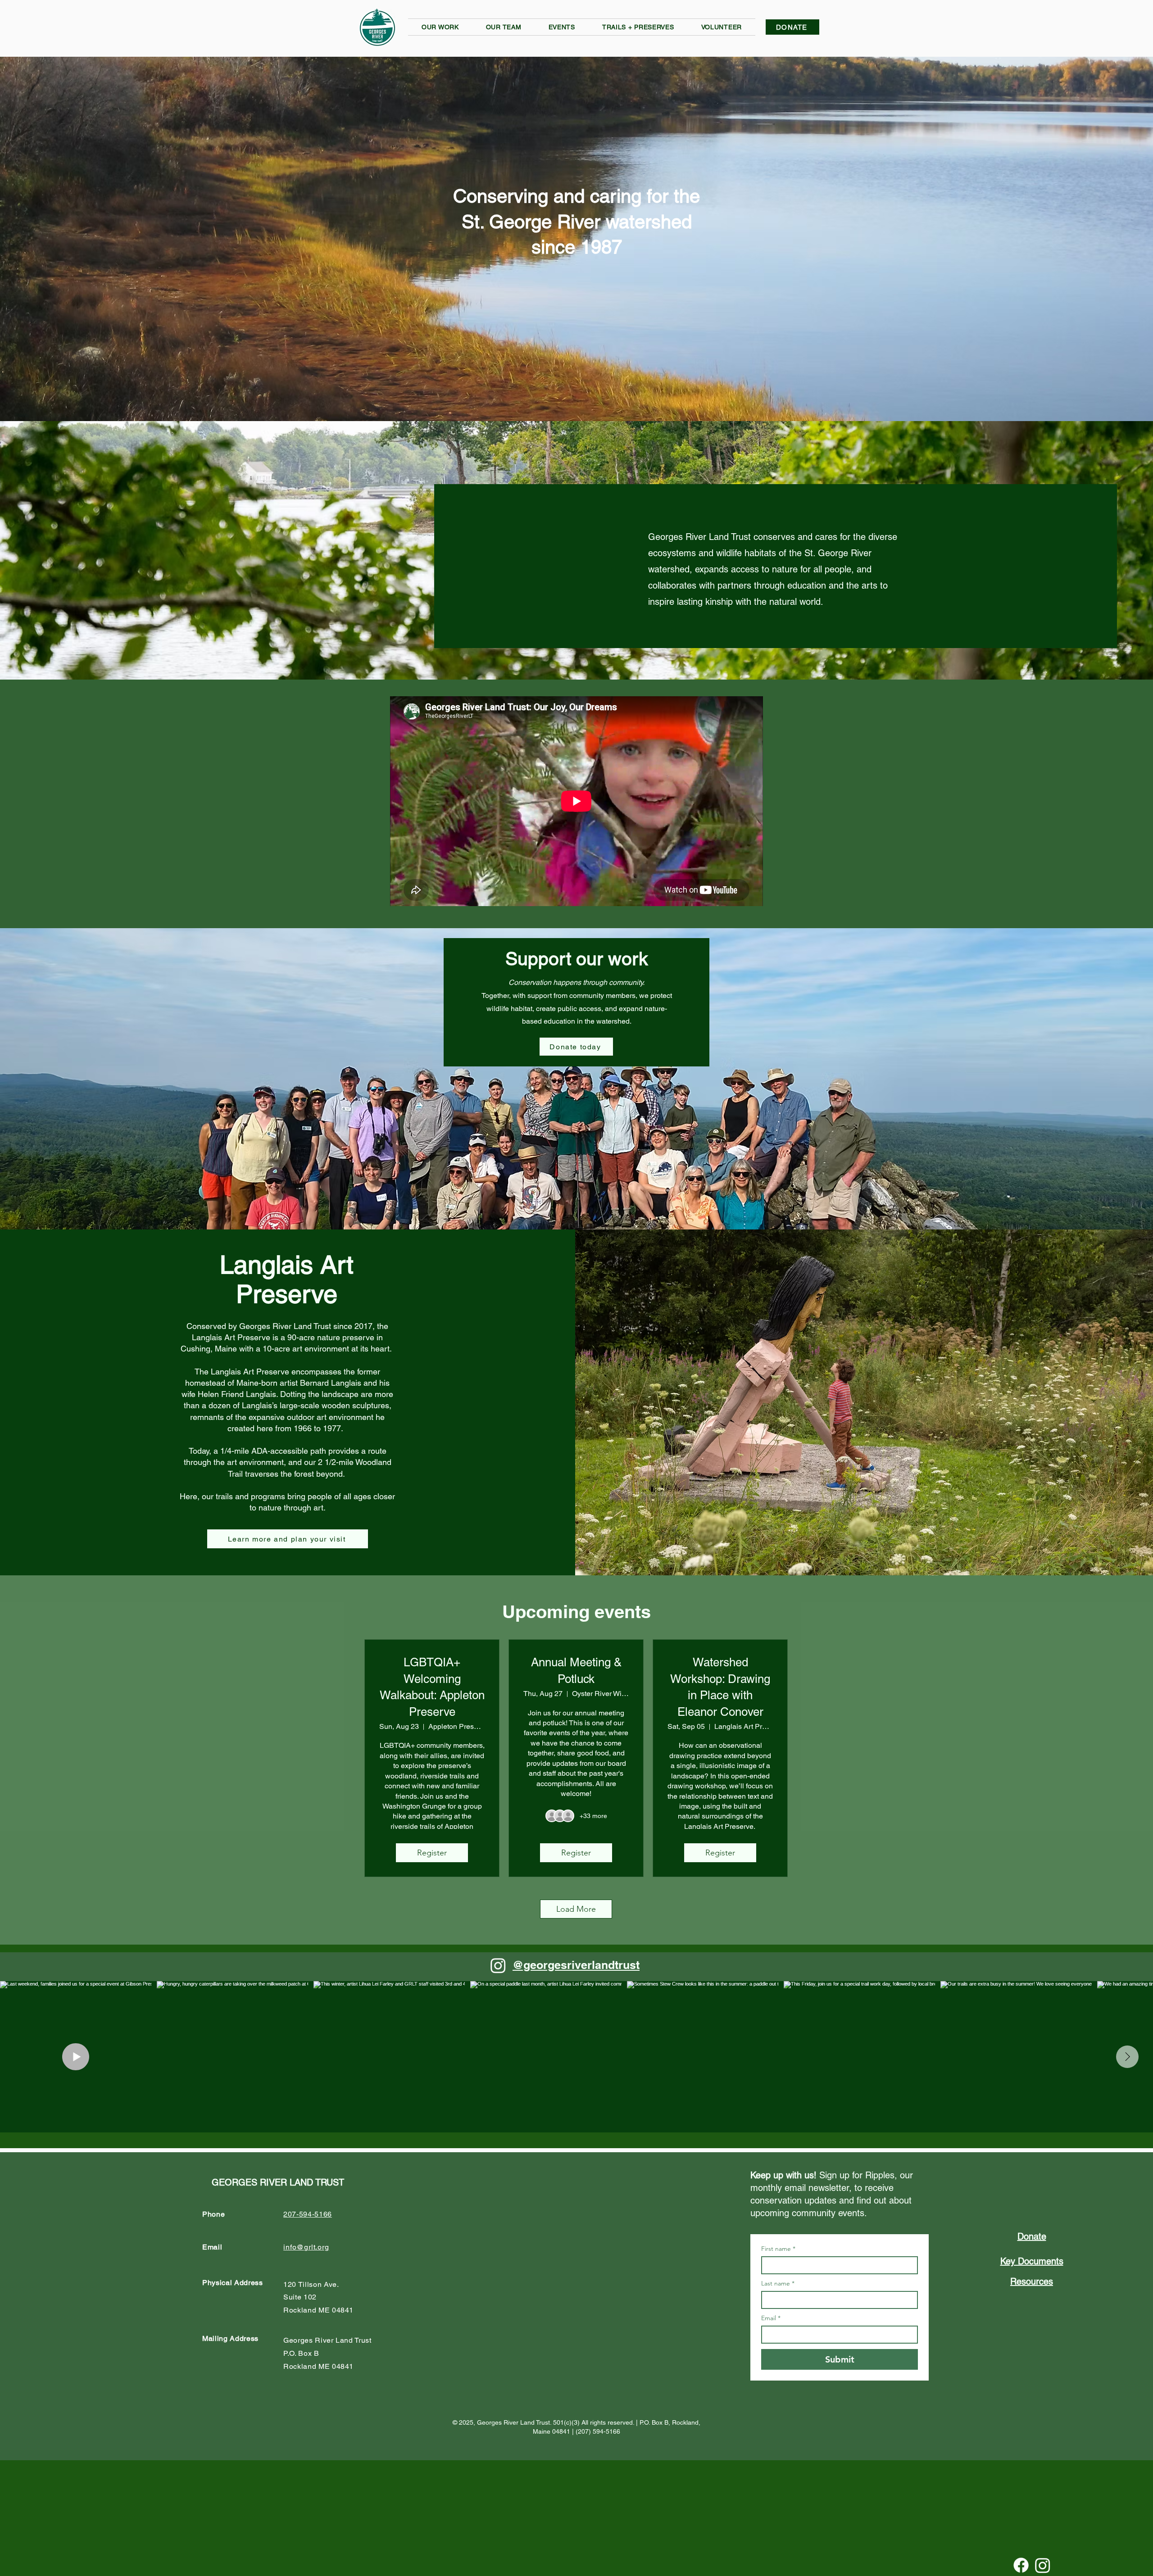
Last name (778, 2283)
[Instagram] (498, 1965)
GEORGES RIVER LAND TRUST (278, 2182)
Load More (576, 1909)
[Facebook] (1021, 2565)
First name (778, 2249)
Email (771, 2318)
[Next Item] (1127, 2057)
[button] (440, 27)
